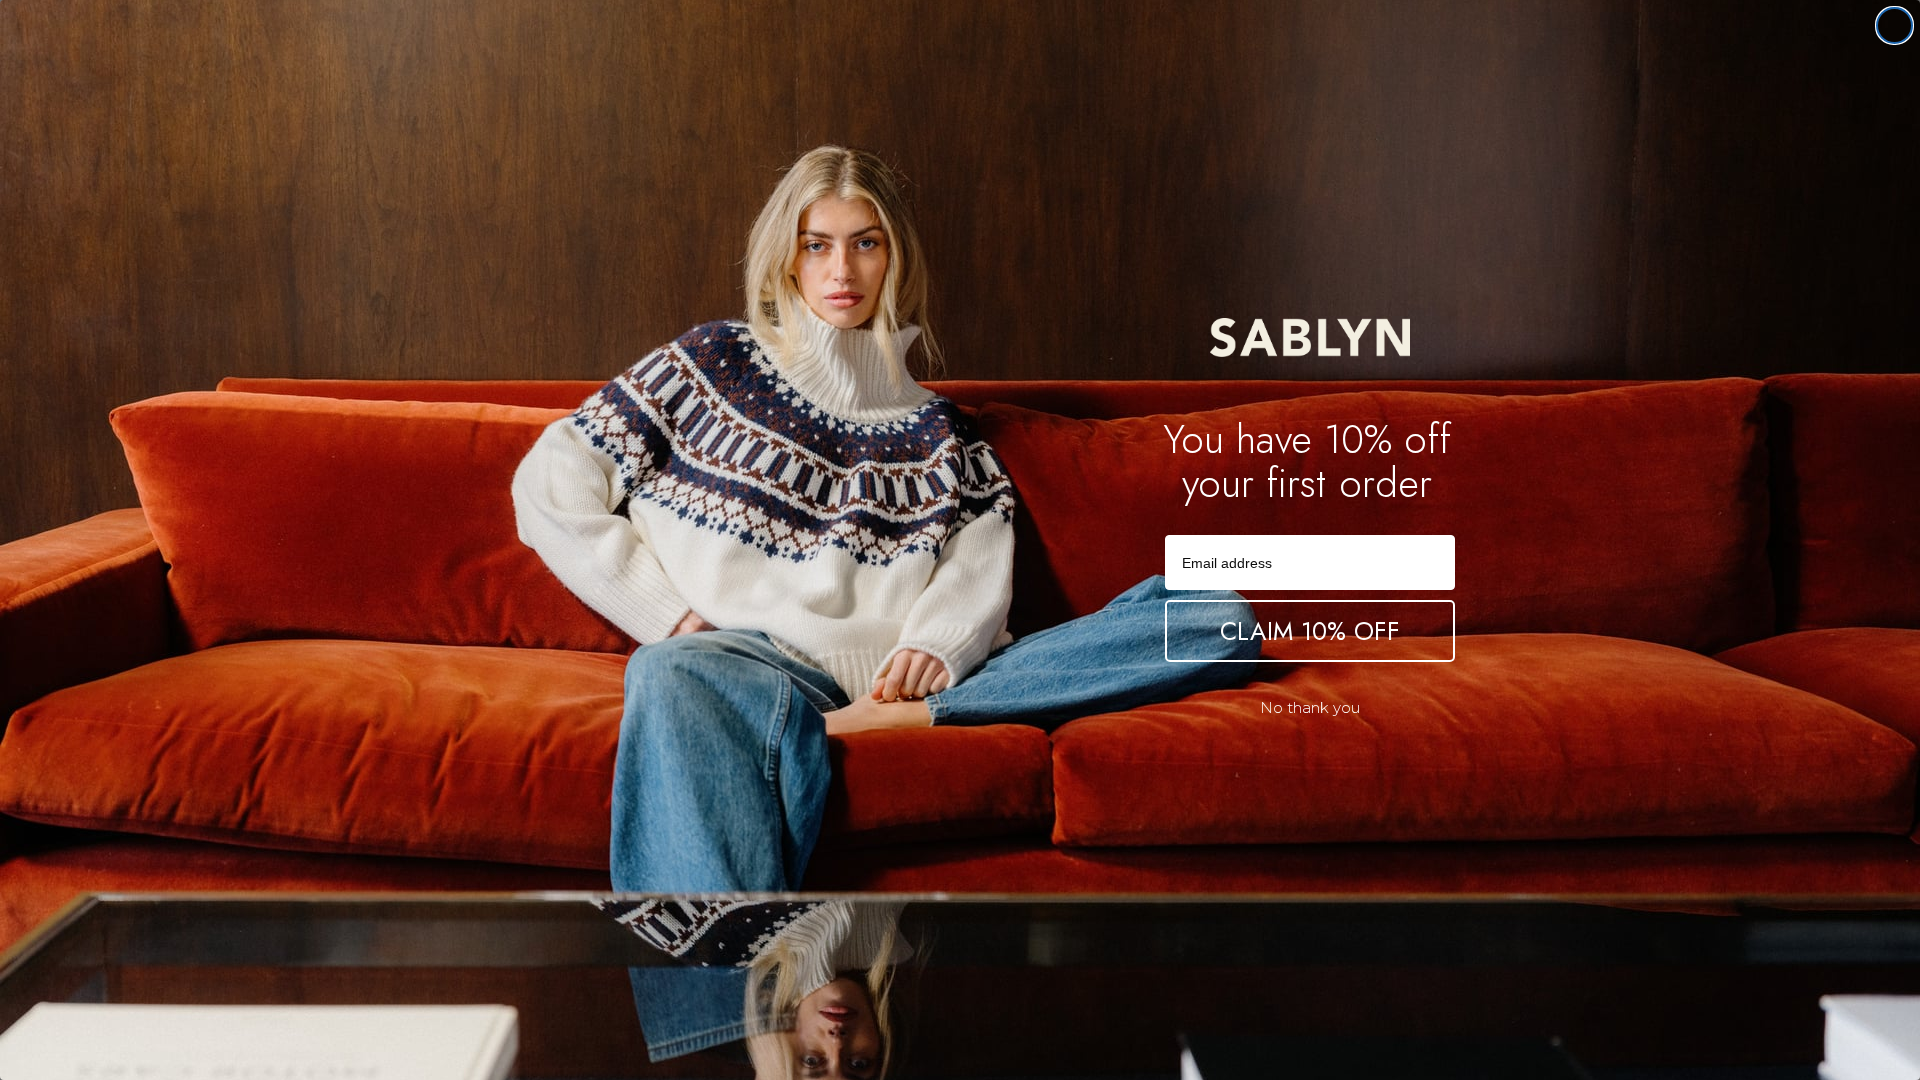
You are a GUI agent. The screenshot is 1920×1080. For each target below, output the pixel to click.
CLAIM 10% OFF (1310, 631)
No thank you (1310, 707)
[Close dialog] (1894, 25)
